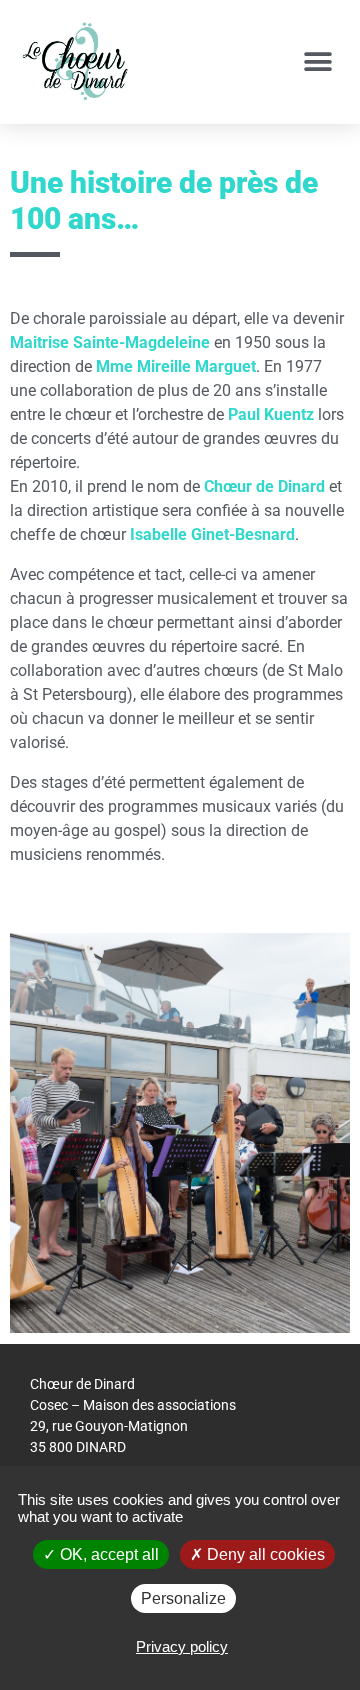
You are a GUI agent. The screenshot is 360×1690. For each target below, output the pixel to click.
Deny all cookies (264, 1554)
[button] (317, 62)
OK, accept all (107, 1554)
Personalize (183, 1598)
